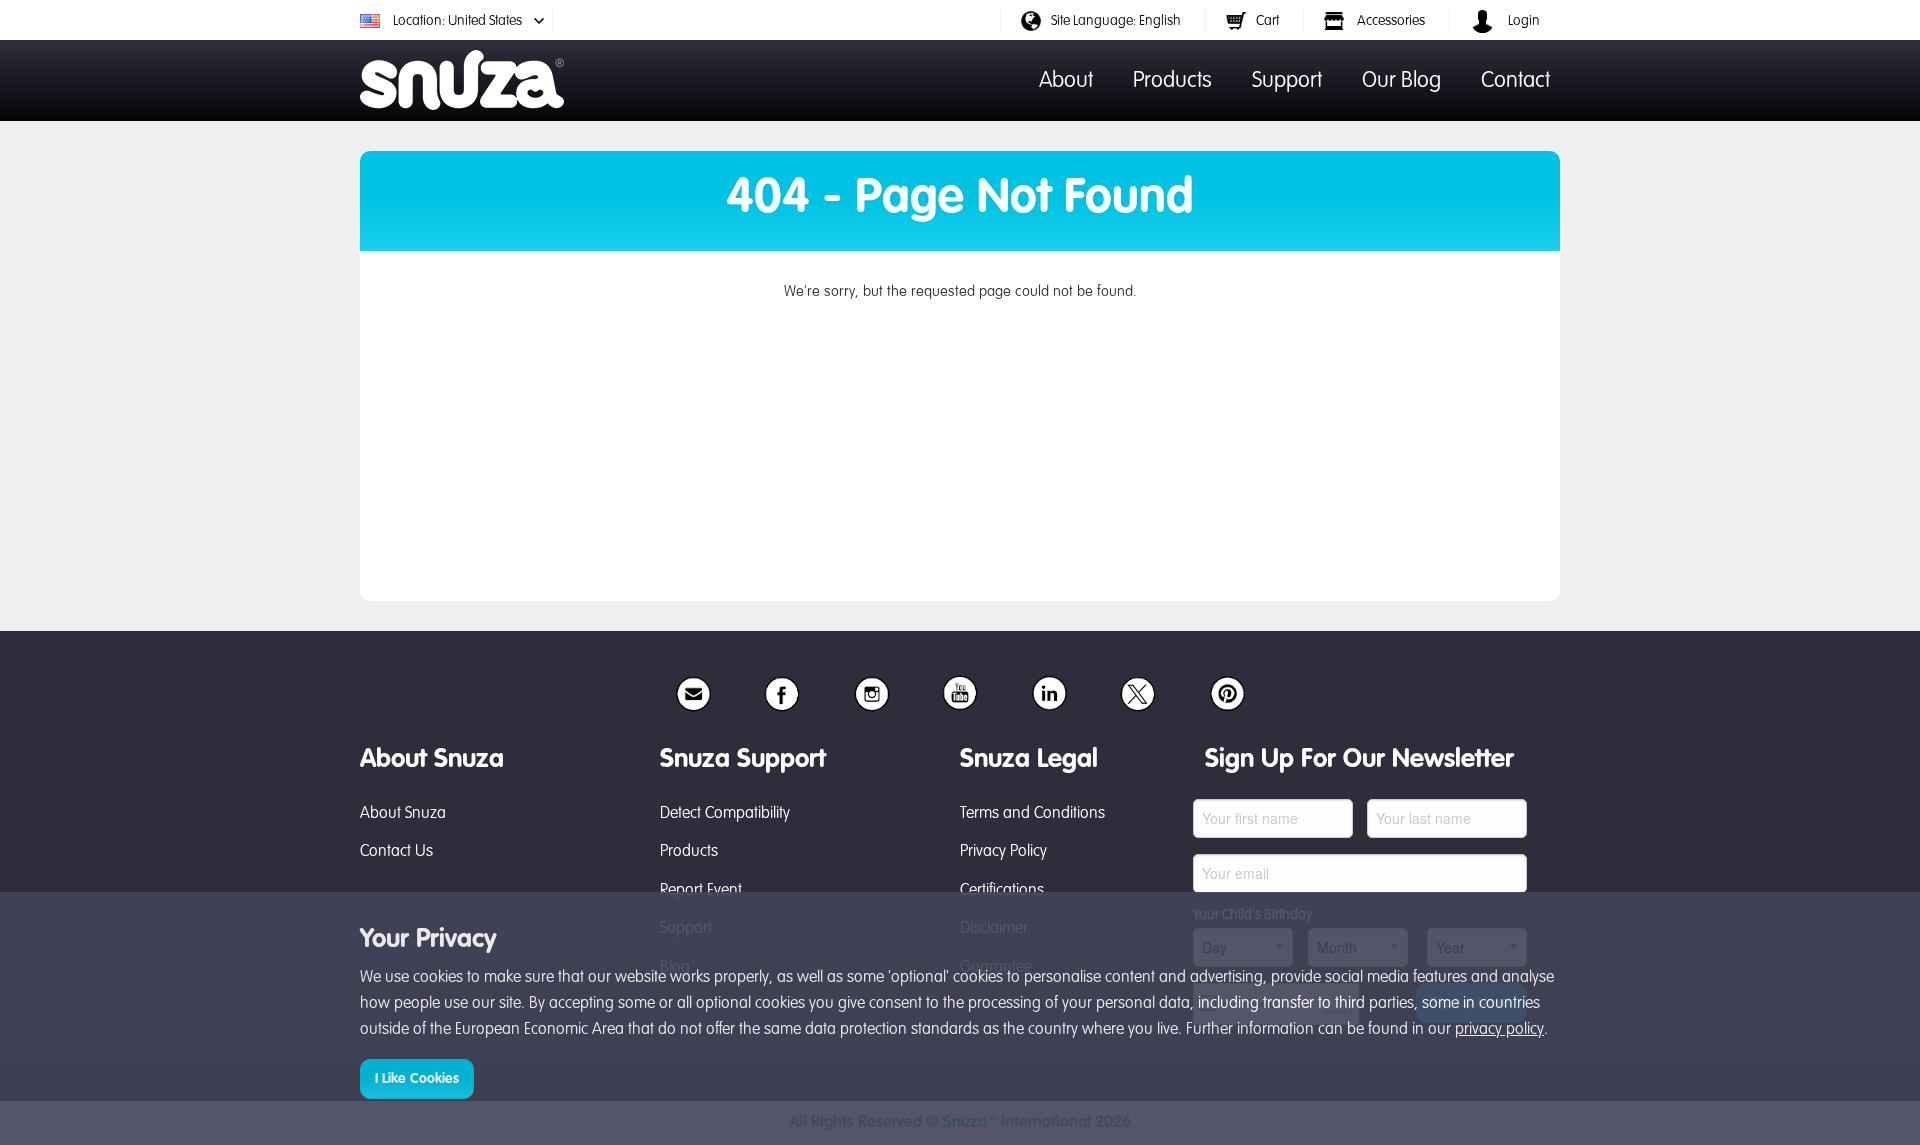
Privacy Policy (1003, 852)
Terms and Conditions (1032, 814)
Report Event (701, 891)
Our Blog (1401, 81)
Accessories (1389, 21)
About (1066, 81)
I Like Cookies (417, 1079)
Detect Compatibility (725, 814)
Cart (1267, 21)
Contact (1515, 81)
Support (1287, 81)
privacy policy (1499, 1030)
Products (1172, 81)
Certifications (1002, 891)
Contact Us (396, 852)
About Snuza (403, 814)
